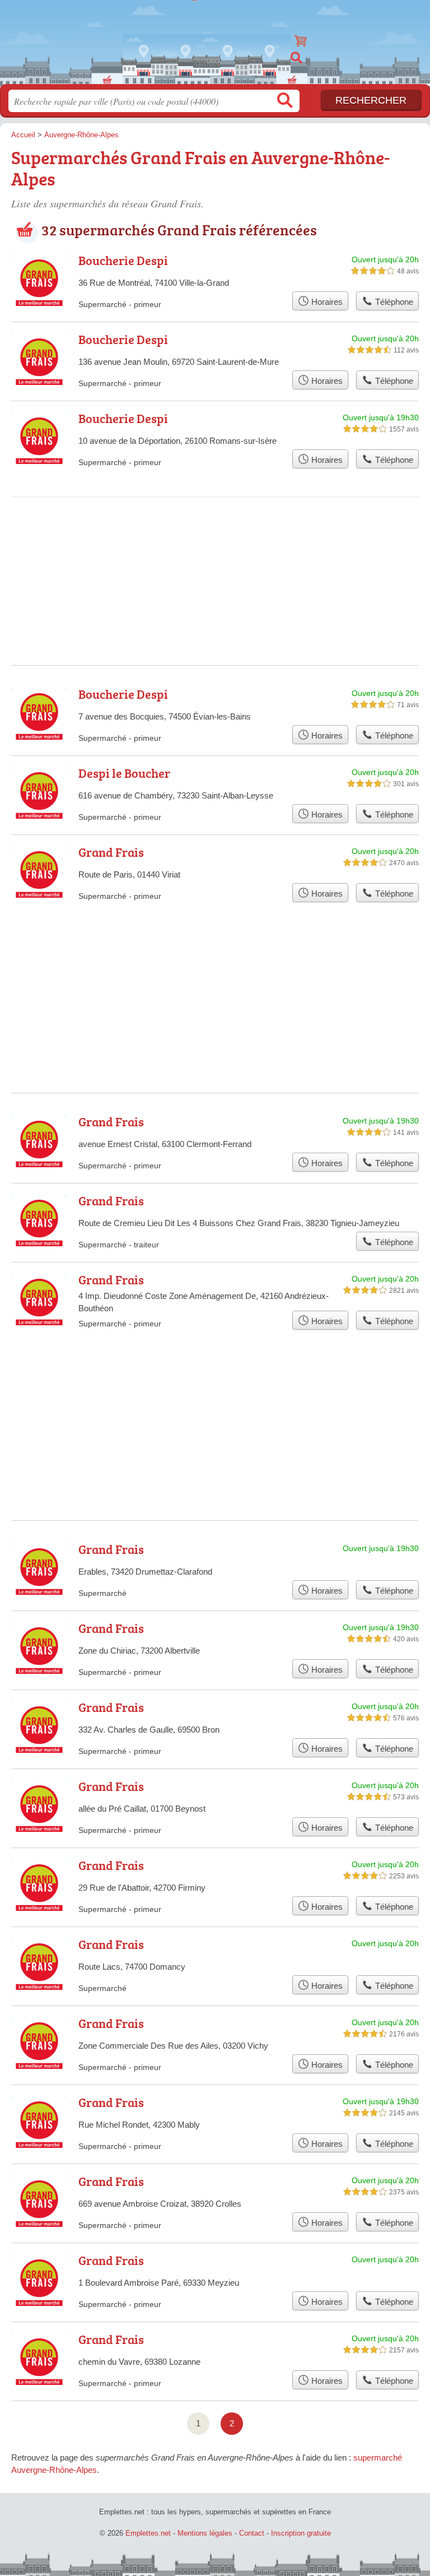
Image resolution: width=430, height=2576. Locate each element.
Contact (252, 2533)
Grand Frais (111, 852)
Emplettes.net (215, 38)
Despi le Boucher (124, 773)
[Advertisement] (215, 543)
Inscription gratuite (301, 2533)
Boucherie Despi (123, 260)
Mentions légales (205, 2533)
